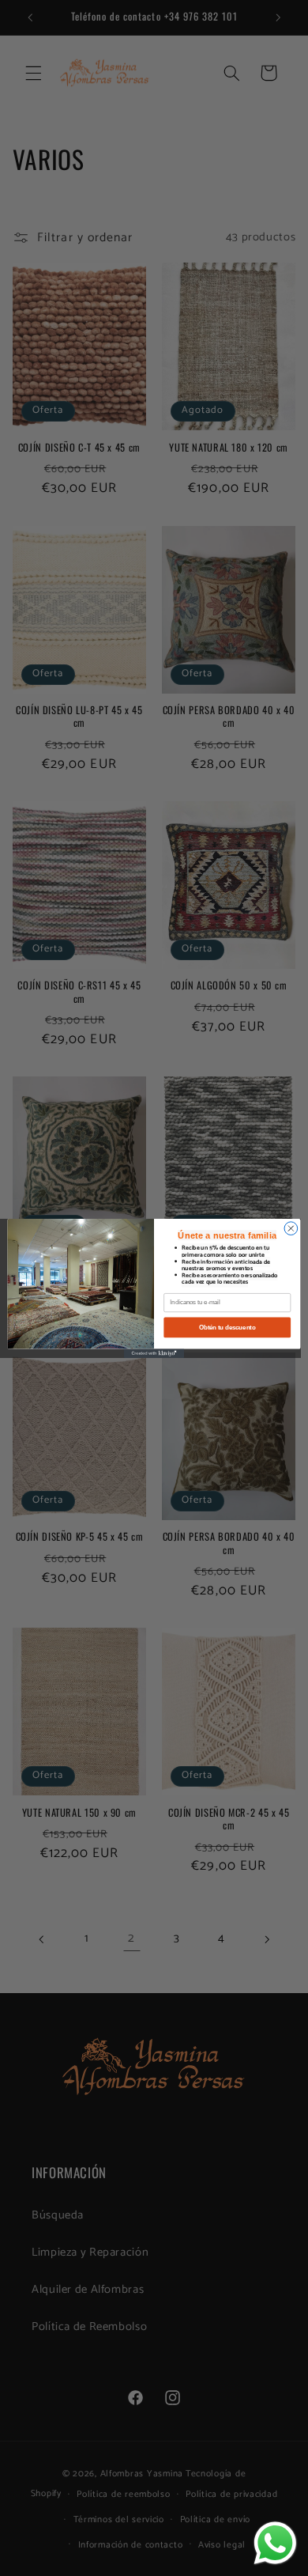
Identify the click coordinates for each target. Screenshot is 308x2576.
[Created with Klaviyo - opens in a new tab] (154, 1353)
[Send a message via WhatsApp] (275, 2543)
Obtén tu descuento (227, 1327)
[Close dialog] (291, 1228)
